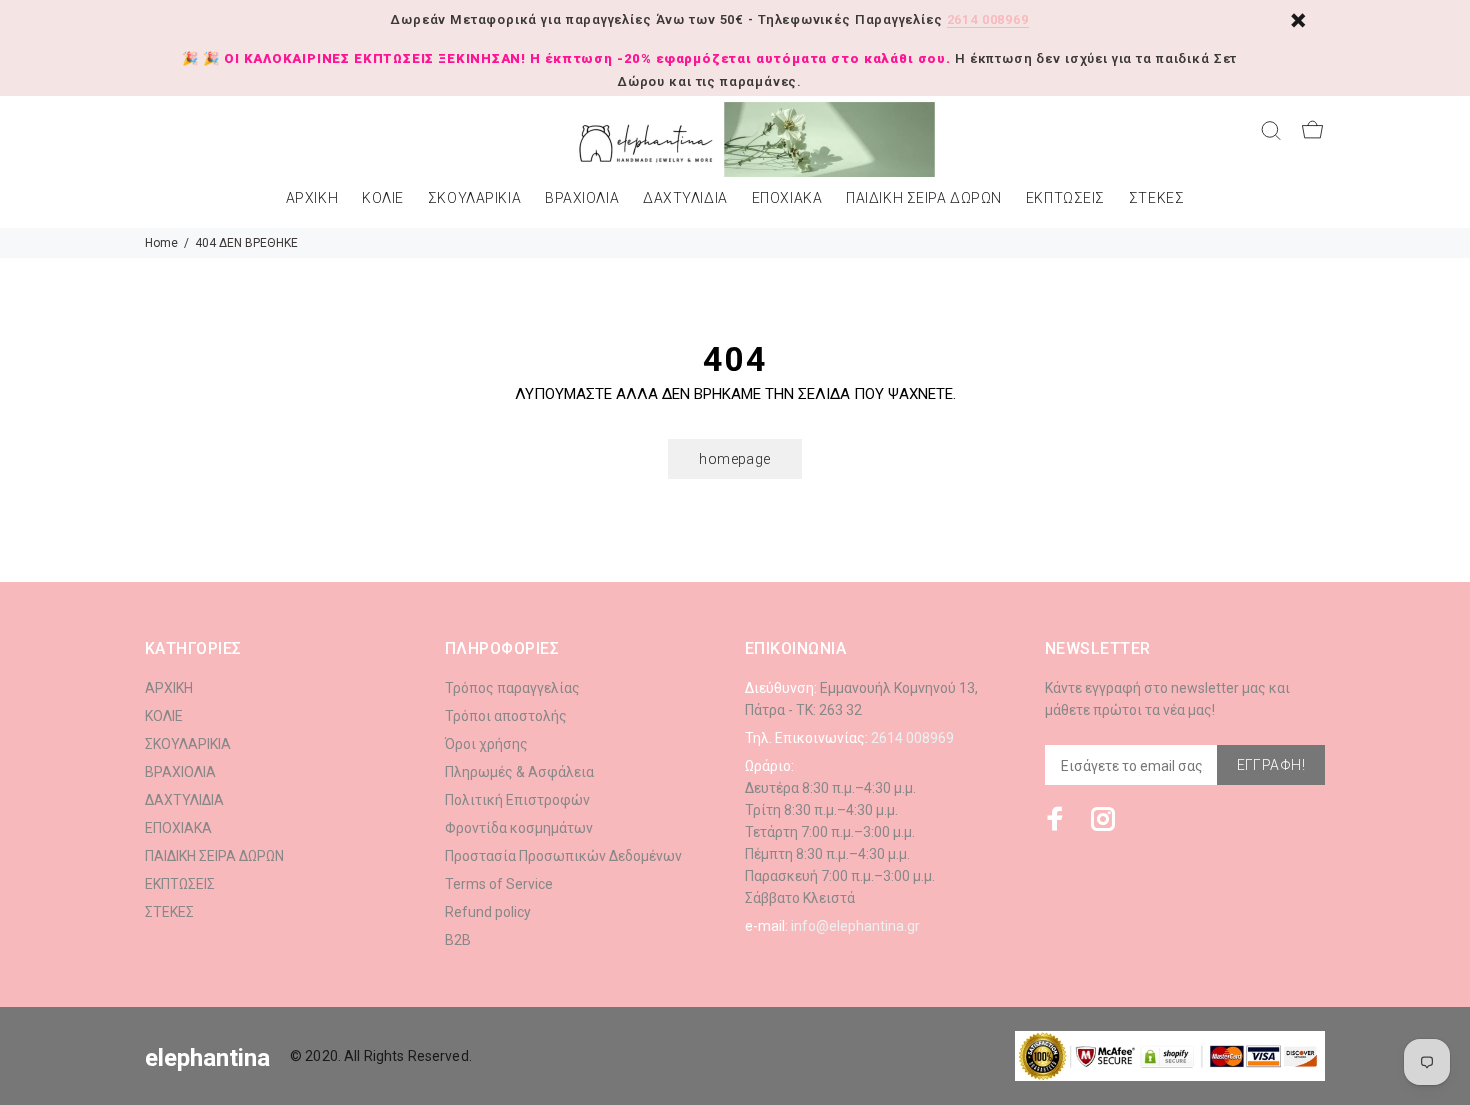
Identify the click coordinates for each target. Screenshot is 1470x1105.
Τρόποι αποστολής (506, 716)
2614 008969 (988, 19)
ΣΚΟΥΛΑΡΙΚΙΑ (474, 198)
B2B (458, 940)
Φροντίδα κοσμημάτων (519, 828)
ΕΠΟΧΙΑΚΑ (787, 198)
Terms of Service (499, 884)
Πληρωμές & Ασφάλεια (519, 772)
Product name (168, 1025)
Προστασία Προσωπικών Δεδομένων (563, 856)
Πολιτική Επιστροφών (517, 800)
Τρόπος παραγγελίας (512, 688)
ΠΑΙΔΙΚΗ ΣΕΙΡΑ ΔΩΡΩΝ (924, 198)
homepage (734, 459)
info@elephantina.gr (855, 926)
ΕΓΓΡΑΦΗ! (1271, 765)
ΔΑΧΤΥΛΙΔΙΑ (685, 198)
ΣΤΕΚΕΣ (1156, 198)
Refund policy (488, 912)
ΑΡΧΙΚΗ (312, 198)
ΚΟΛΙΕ (383, 198)
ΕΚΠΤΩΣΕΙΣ (1065, 198)
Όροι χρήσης (486, 744)
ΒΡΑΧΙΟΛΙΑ (582, 198)
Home (161, 243)
